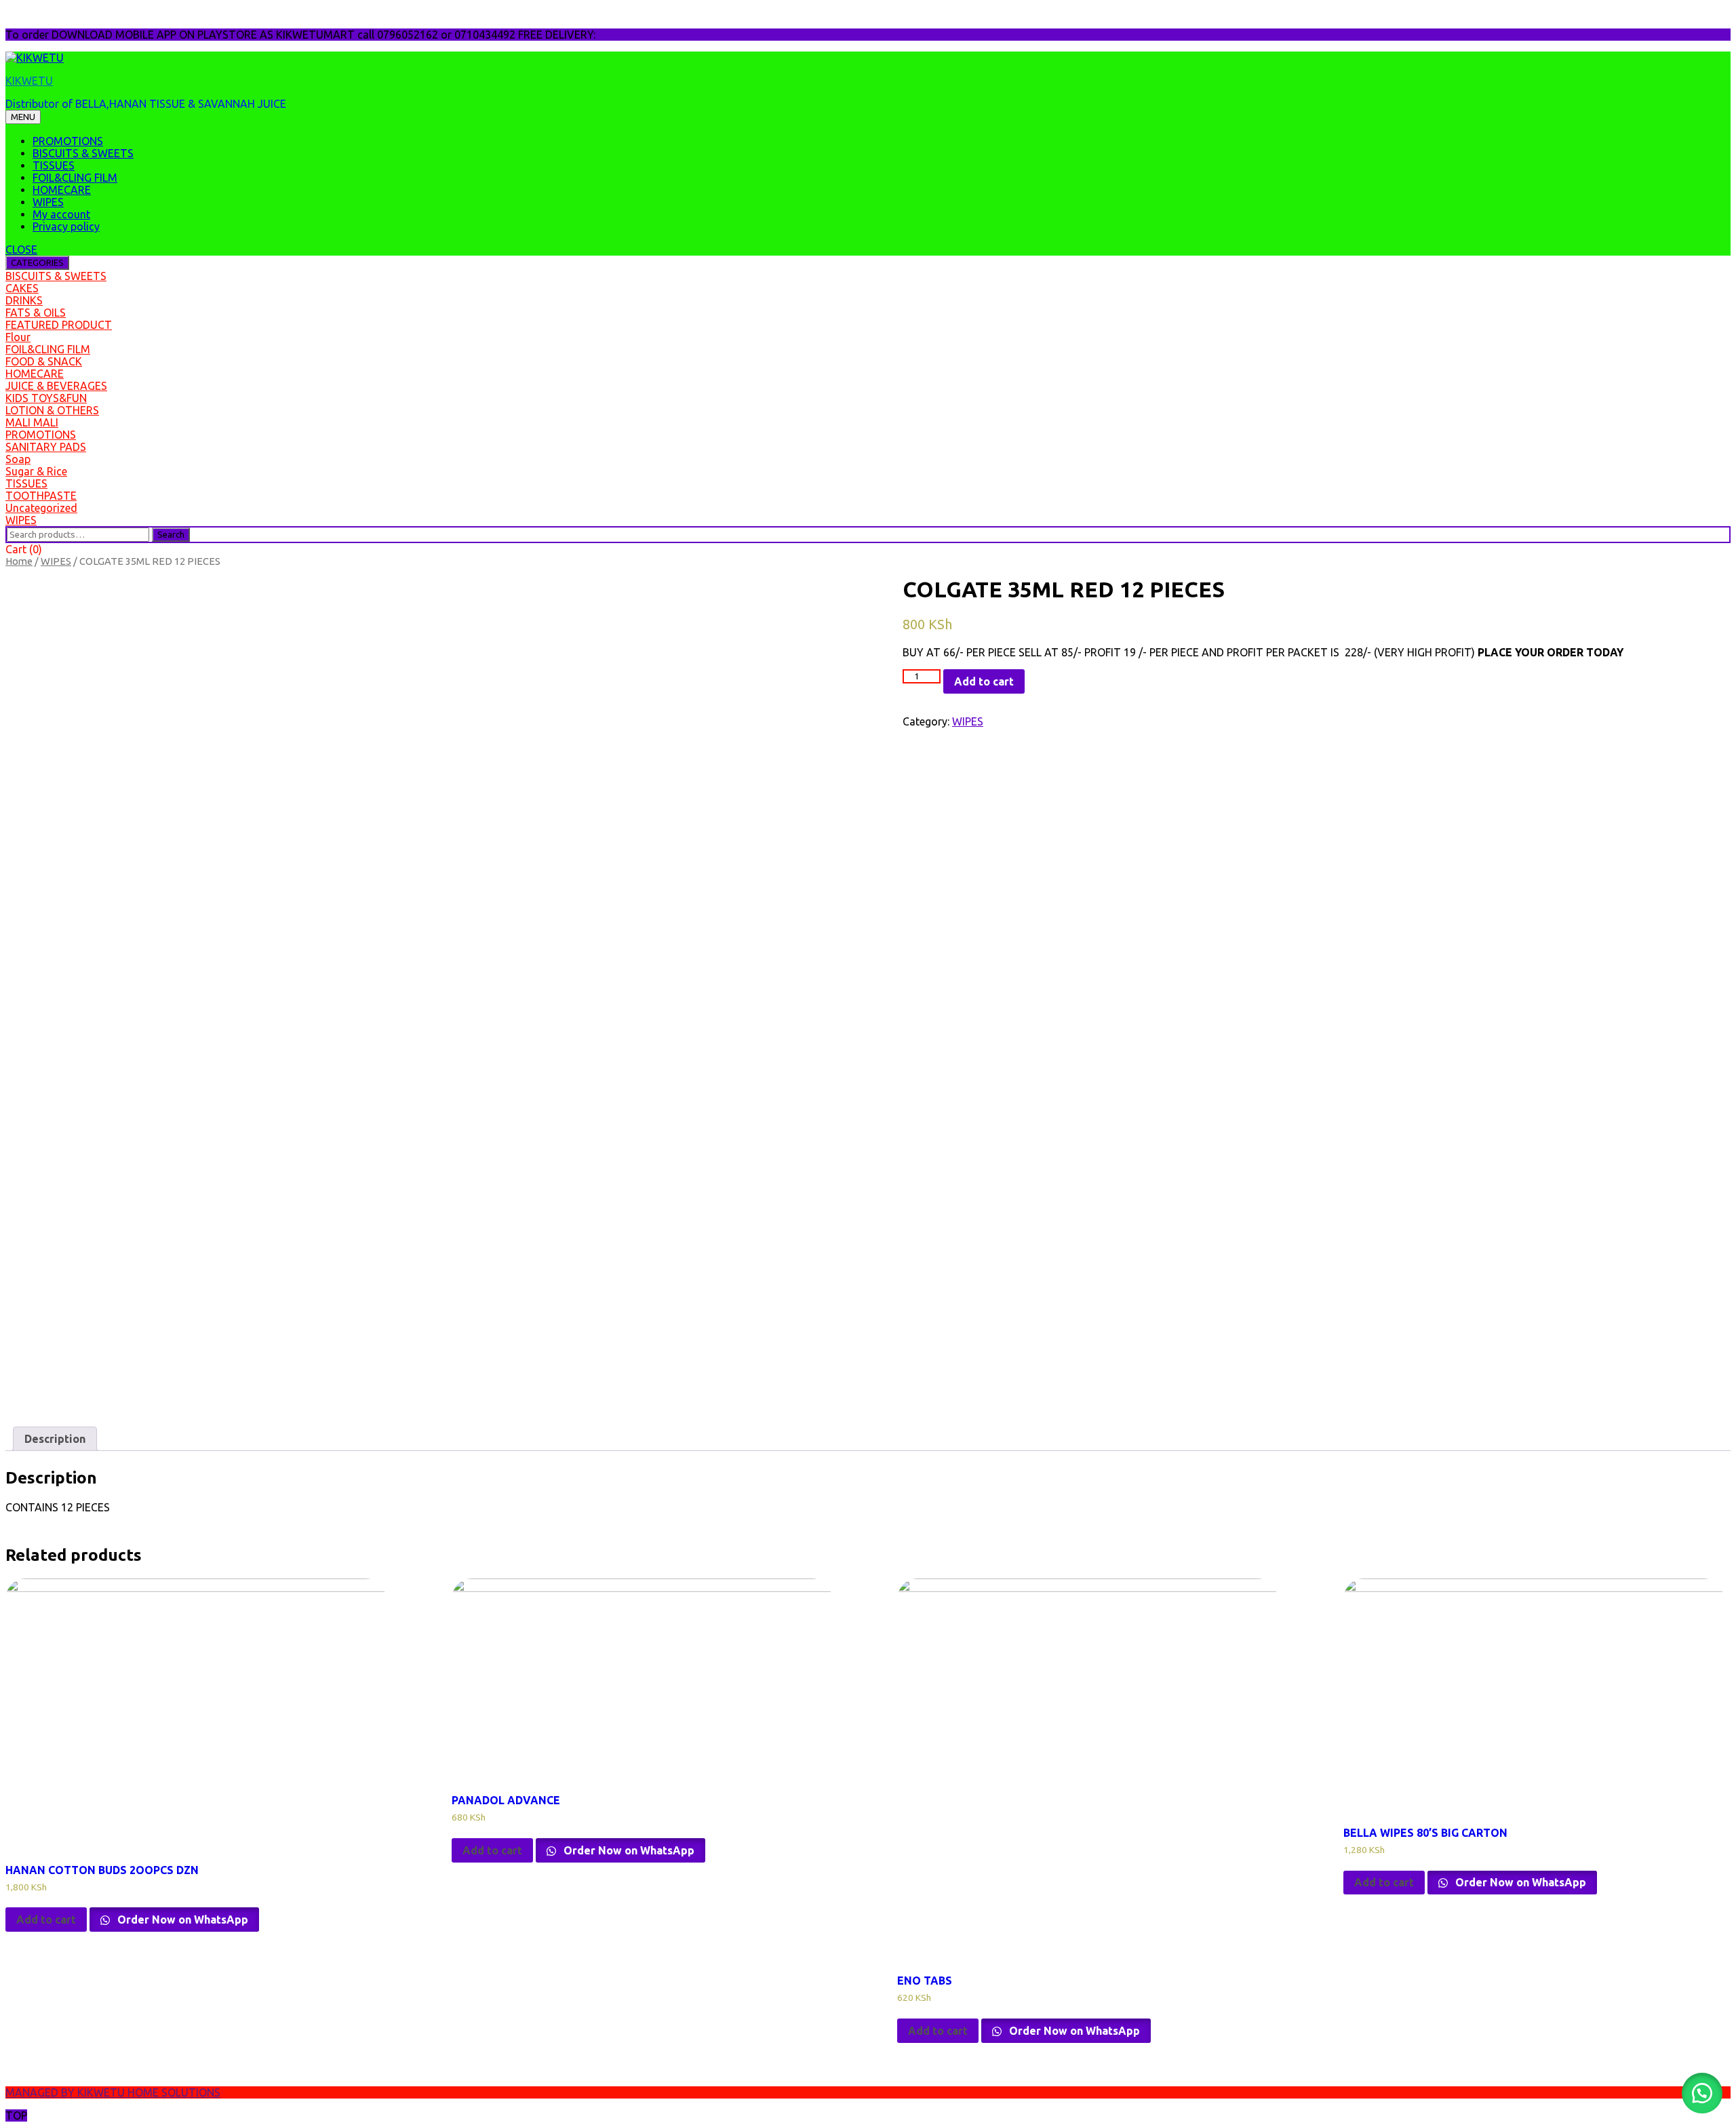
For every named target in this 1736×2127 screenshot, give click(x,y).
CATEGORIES (37, 263)
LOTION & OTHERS (52, 410)
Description (55, 1439)
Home (19, 561)
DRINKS (24, 300)
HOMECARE (62, 190)
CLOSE (21, 250)
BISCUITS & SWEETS (83, 153)
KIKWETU (29, 81)
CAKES (22, 288)
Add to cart (984, 681)
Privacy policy (66, 226)
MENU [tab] (23, 117)
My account (61, 214)
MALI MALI (32, 422)
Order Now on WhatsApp (181, 1920)
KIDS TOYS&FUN (46, 398)
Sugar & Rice (36, 471)
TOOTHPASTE (41, 496)
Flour (18, 337)
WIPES (48, 202)
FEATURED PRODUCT (59, 325)
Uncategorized (41, 508)
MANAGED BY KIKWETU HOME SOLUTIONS (113, 2092)
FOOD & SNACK (44, 361)
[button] (1702, 2093)
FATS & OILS (36, 313)
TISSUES (54, 165)
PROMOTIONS (68, 141)
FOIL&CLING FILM (75, 178)
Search (171, 535)
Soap (18, 459)
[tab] (55, 1439)
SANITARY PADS (46, 447)
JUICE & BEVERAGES (56, 386)
